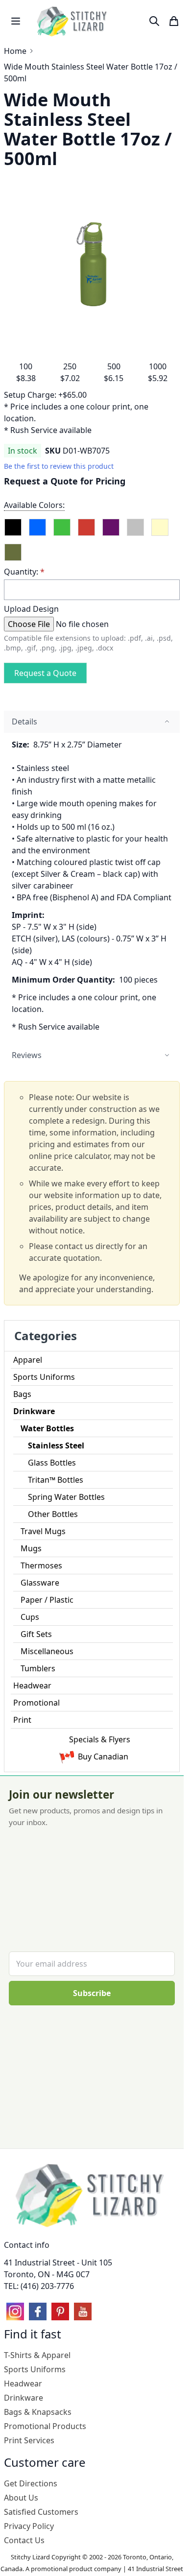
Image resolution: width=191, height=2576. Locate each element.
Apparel (28, 1360)
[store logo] (73, 21)
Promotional (36, 1703)
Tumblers (38, 1668)
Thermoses (41, 1565)
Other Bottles (53, 1514)
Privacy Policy (29, 2526)
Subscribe (92, 1993)
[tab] (92, 722)
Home (15, 51)
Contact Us (24, 2540)
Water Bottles (47, 1428)
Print (22, 1720)
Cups (30, 1617)
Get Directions (31, 2483)
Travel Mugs (43, 1531)
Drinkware (34, 1411)
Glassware (40, 1583)
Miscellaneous (47, 1651)
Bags (22, 1394)
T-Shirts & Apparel (37, 2355)
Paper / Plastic (47, 1600)
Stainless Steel (56, 1445)
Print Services (29, 2440)
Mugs (31, 1548)
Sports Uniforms (44, 1377)
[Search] (154, 21)
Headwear (32, 1685)
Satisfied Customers (41, 2512)
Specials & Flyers (100, 1739)
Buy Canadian (103, 1757)
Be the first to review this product (59, 466)
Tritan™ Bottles (56, 1480)
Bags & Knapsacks (38, 2412)
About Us (21, 2498)
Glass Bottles (52, 1463)
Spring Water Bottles (66, 1497)
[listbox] (92, 539)
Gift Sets (36, 1634)
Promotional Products (45, 2426)
